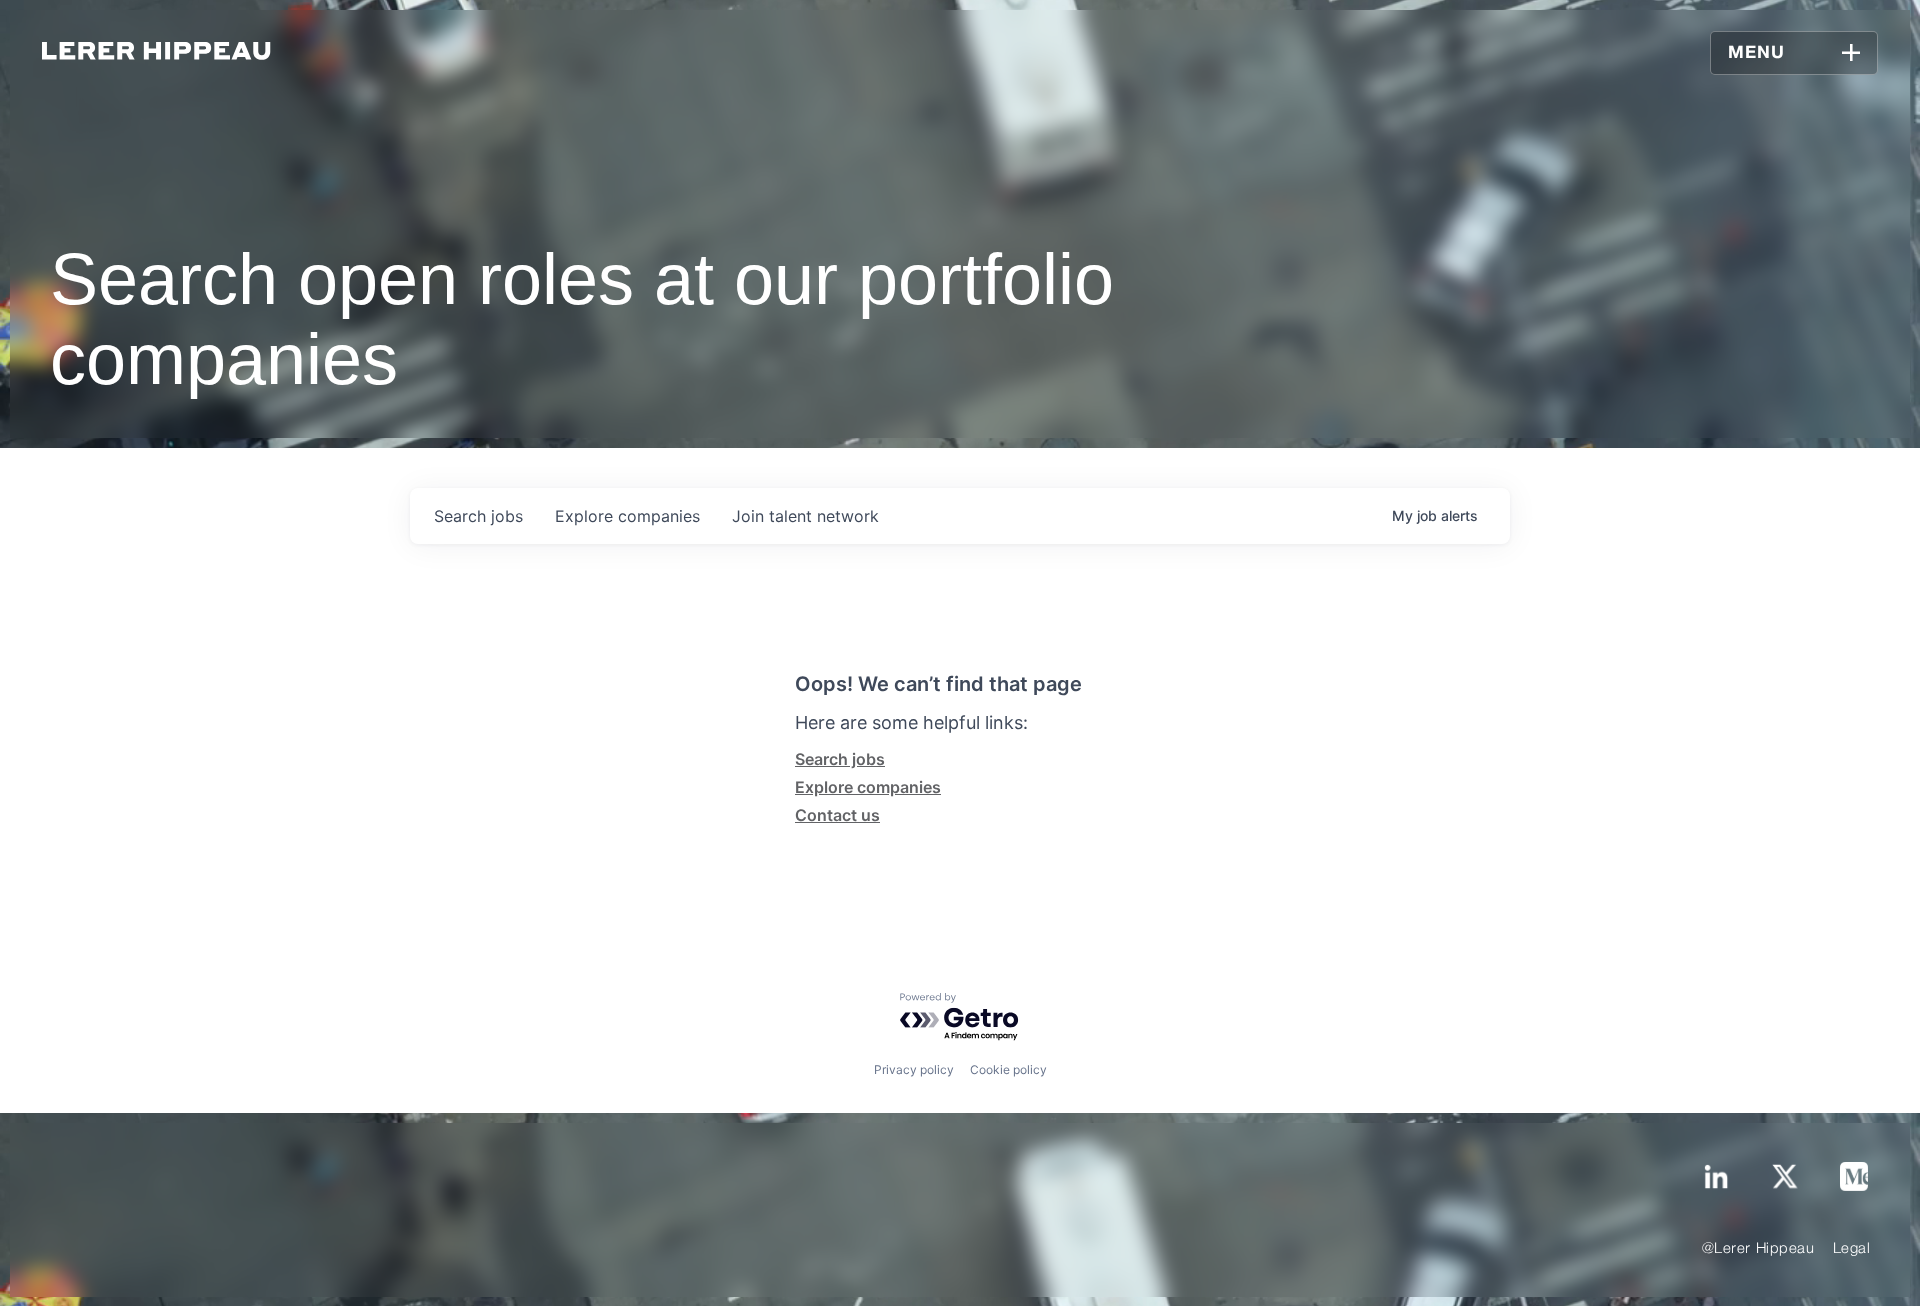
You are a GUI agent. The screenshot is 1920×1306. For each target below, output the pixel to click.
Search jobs (840, 759)
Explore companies (868, 787)
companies (627, 516)
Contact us (837, 815)
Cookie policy (1008, 1069)
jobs (478, 516)
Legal (1852, 1249)
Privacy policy (914, 1069)
